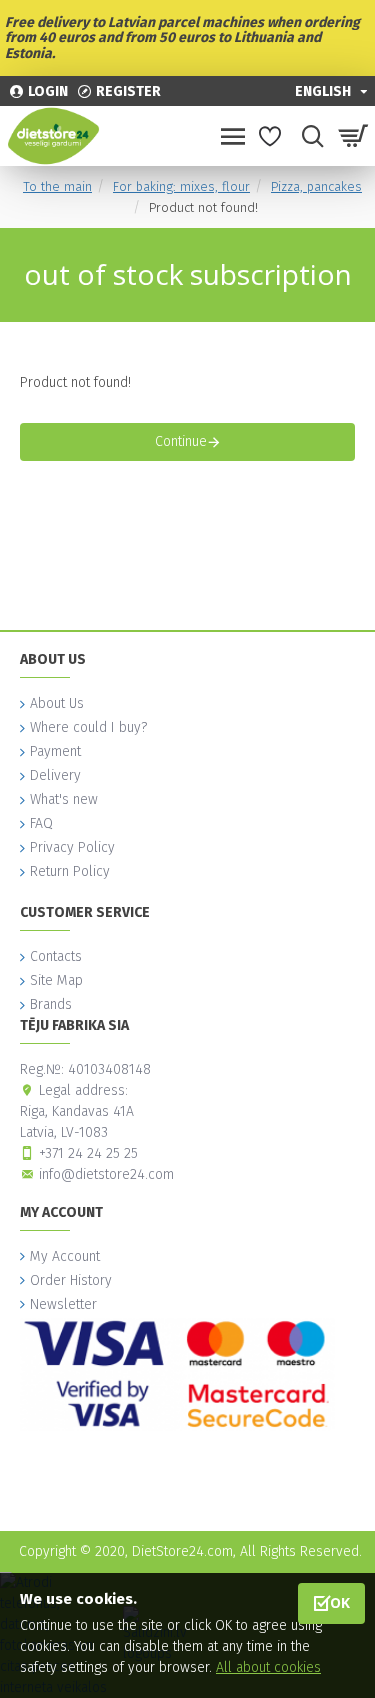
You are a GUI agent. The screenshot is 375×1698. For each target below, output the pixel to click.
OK (340, 1602)
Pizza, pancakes (316, 186)
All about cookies (268, 1667)
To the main (57, 186)
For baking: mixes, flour (181, 186)
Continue (181, 441)
